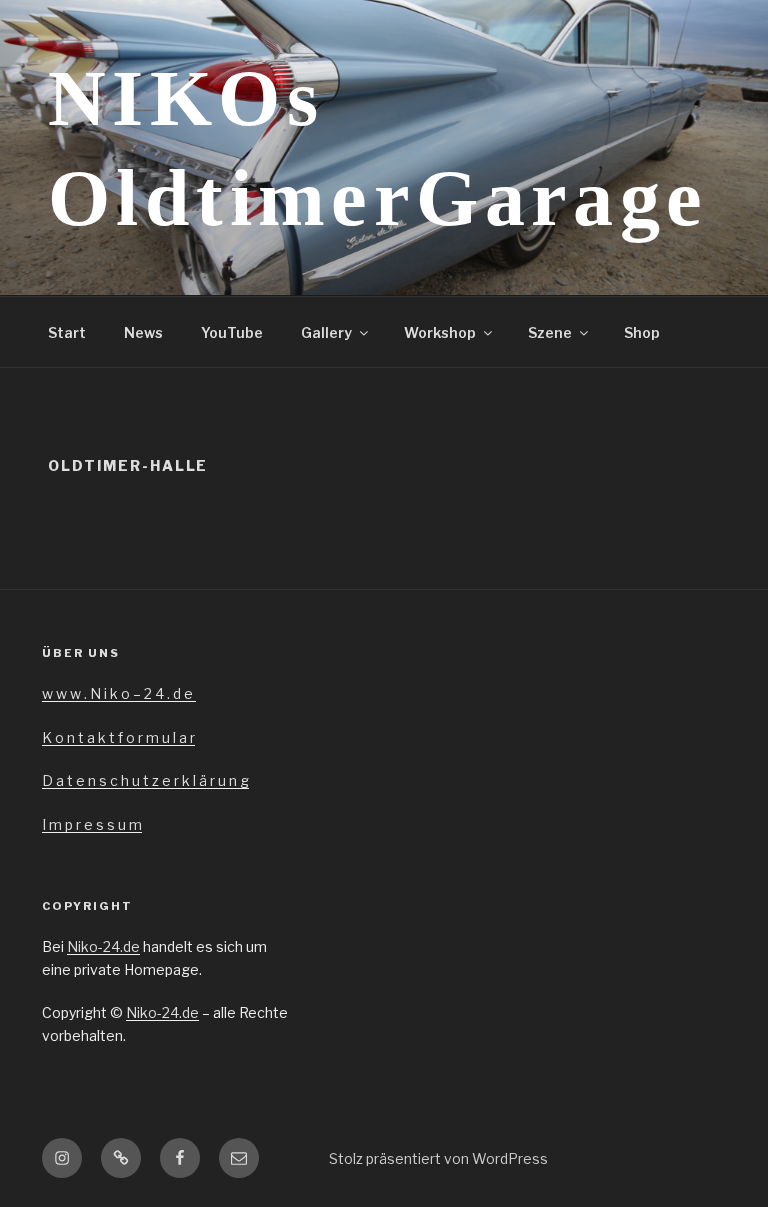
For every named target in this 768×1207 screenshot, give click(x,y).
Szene (550, 332)
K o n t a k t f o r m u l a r (118, 737)
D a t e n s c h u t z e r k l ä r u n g (145, 780)
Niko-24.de (103, 946)
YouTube (232, 332)
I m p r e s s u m (92, 824)
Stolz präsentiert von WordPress (438, 1158)
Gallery (326, 332)
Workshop (440, 332)
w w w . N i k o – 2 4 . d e (119, 693)
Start (67, 332)
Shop (642, 332)
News (143, 332)
